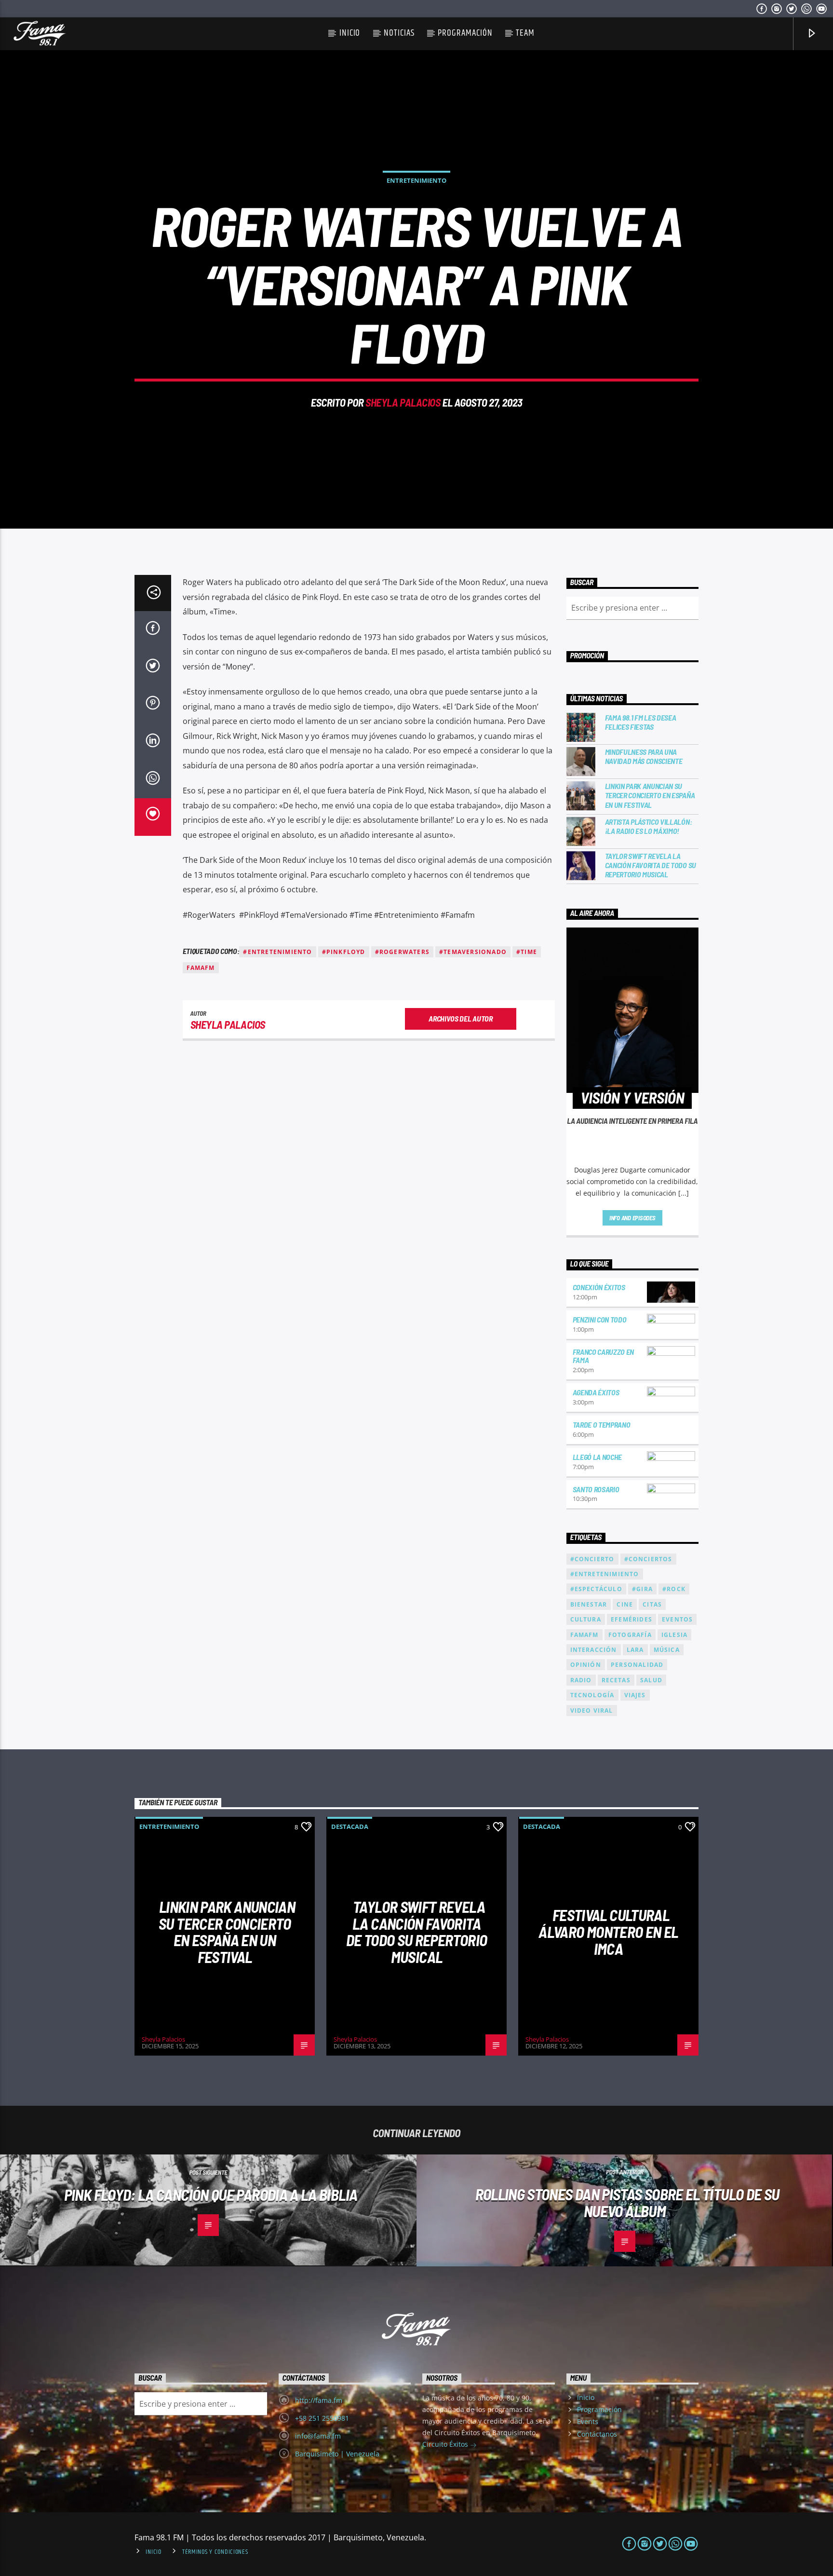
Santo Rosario (596, 1489)
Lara (635, 1650)
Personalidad (637, 1665)
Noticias (399, 33)
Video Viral (592, 1711)
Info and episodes (632, 1218)
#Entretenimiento (277, 952)
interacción (594, 1650)
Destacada (350, 1826)
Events (588, 2421)
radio (581, 1680)
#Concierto (592, 1559)
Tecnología (592, 1695)
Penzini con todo (600, 1319)
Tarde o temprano (602, 1424)
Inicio (350, 33)
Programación (465, 33)
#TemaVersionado (473, 952)
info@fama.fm (318, 2436)
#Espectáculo (596, 1589)
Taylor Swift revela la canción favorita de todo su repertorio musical (651, 865)
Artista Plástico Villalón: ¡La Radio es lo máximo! (649, 826)
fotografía (630, 1635)
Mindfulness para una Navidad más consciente (644, 756)
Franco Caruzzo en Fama (604, 1356)
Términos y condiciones (215, 2552)
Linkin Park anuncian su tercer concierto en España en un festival (650, 795)
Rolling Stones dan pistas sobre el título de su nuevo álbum (627, 2202)
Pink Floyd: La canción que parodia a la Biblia (211, 2194)
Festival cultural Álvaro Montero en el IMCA (608, 1931)
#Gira (642, 1589)
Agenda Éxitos (596, 1392)
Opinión (586, 1665)
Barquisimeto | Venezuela (337, 2454)
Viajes (635, 1695)
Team (525, 33)
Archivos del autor (460, 1018)
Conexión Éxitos (599, 1287)
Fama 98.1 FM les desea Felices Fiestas (641, 722)
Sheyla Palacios (403, 402)
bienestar (589, 1604)
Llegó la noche (598, 1457)
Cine (625, 1604)
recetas (616, 1680)
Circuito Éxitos (446, 2444)
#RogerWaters (402, 952)
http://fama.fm (319, 2400)
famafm (201, 968)
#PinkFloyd (344, 952)
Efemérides (631, 1619)
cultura (586, 1619)
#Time (527, 952)
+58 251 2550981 (322, 2418)
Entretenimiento (416, 180)
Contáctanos (597, 2434)
